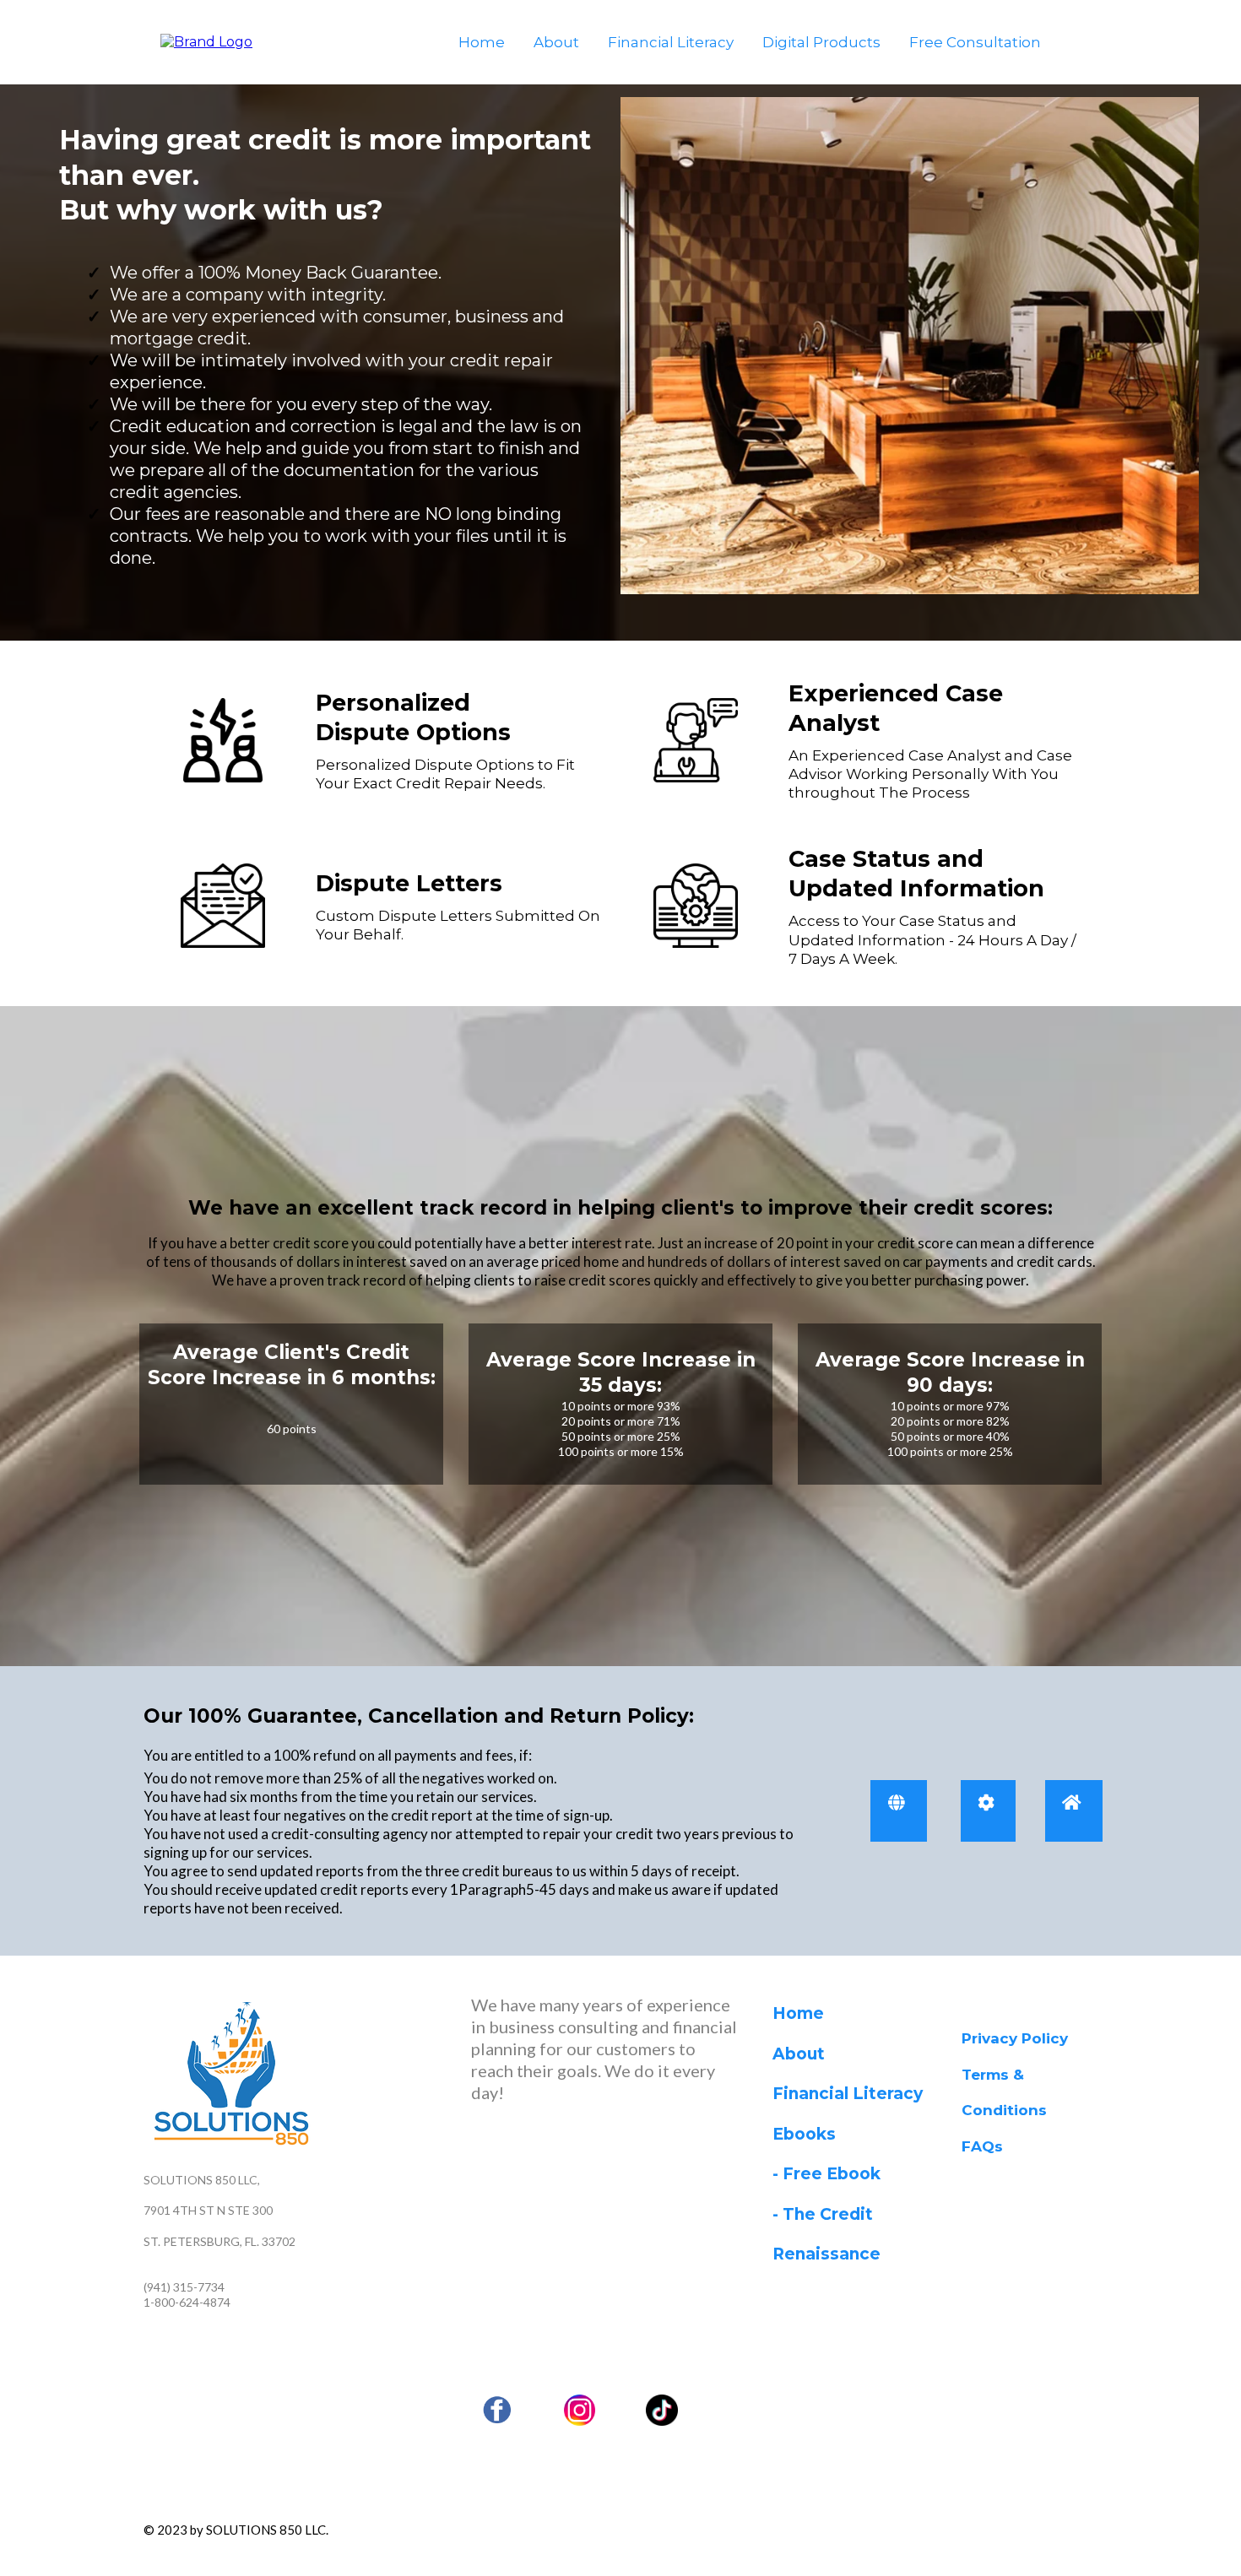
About (556, 42)
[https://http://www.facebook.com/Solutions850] (497, 2411)
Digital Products (821, 42)
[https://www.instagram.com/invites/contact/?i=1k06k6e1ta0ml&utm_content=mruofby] (580, 2411)
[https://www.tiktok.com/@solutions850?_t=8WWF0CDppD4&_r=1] (662, 2411)
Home (482, 42)
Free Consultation (975, 42)
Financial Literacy (671, 42)
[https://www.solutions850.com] (206, 41)
